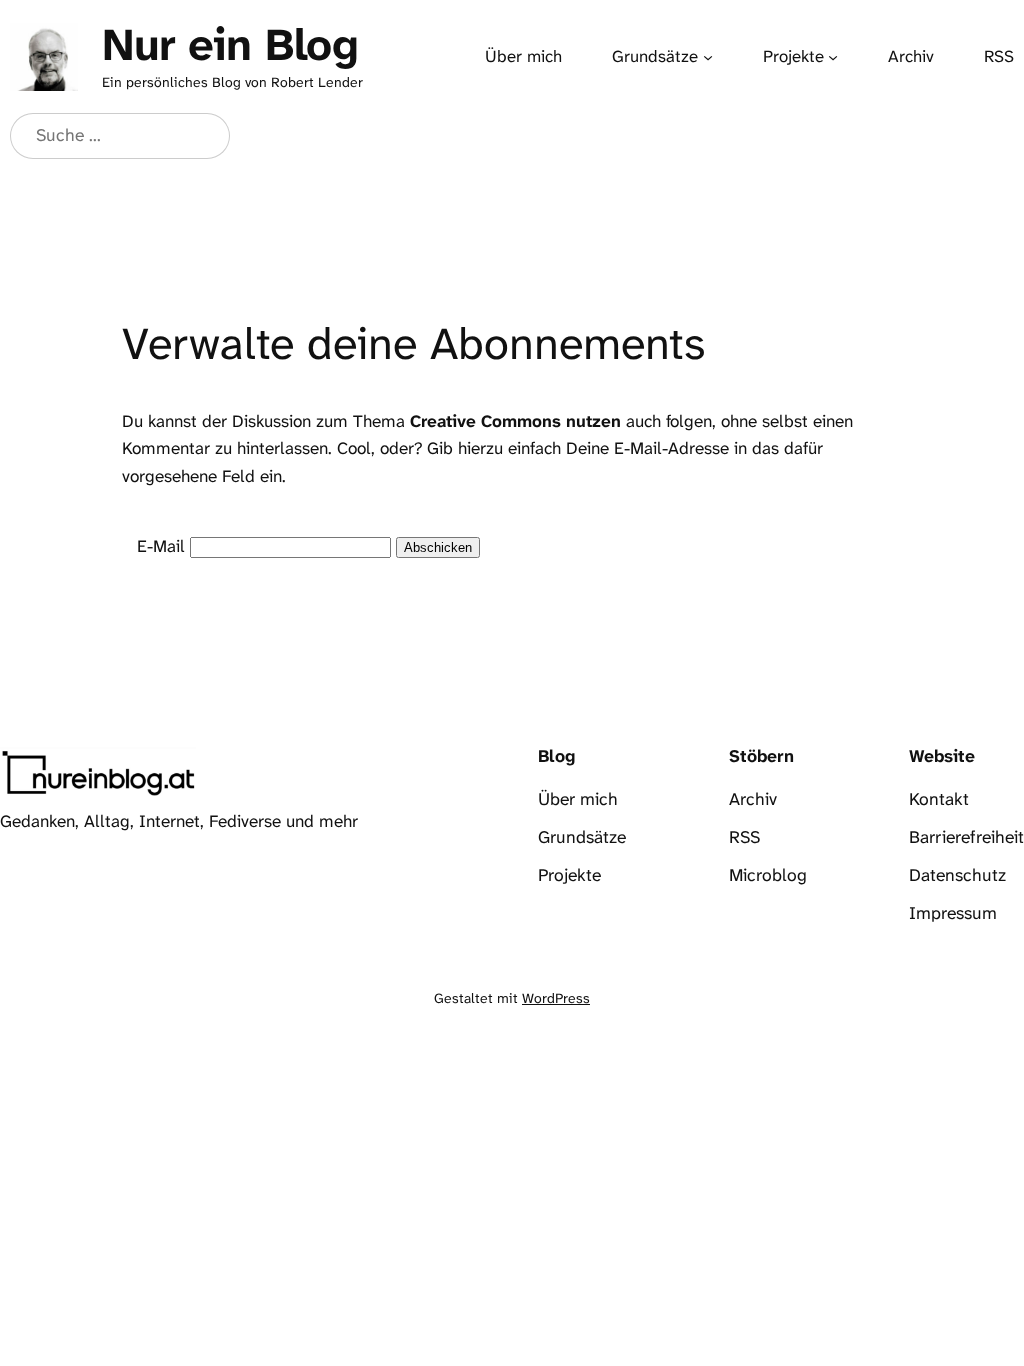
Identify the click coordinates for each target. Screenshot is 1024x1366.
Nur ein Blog (230, 44)
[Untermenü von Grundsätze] (708, 57)
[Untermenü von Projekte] (833, 57)
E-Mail (161, 546)
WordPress (556, 998)
